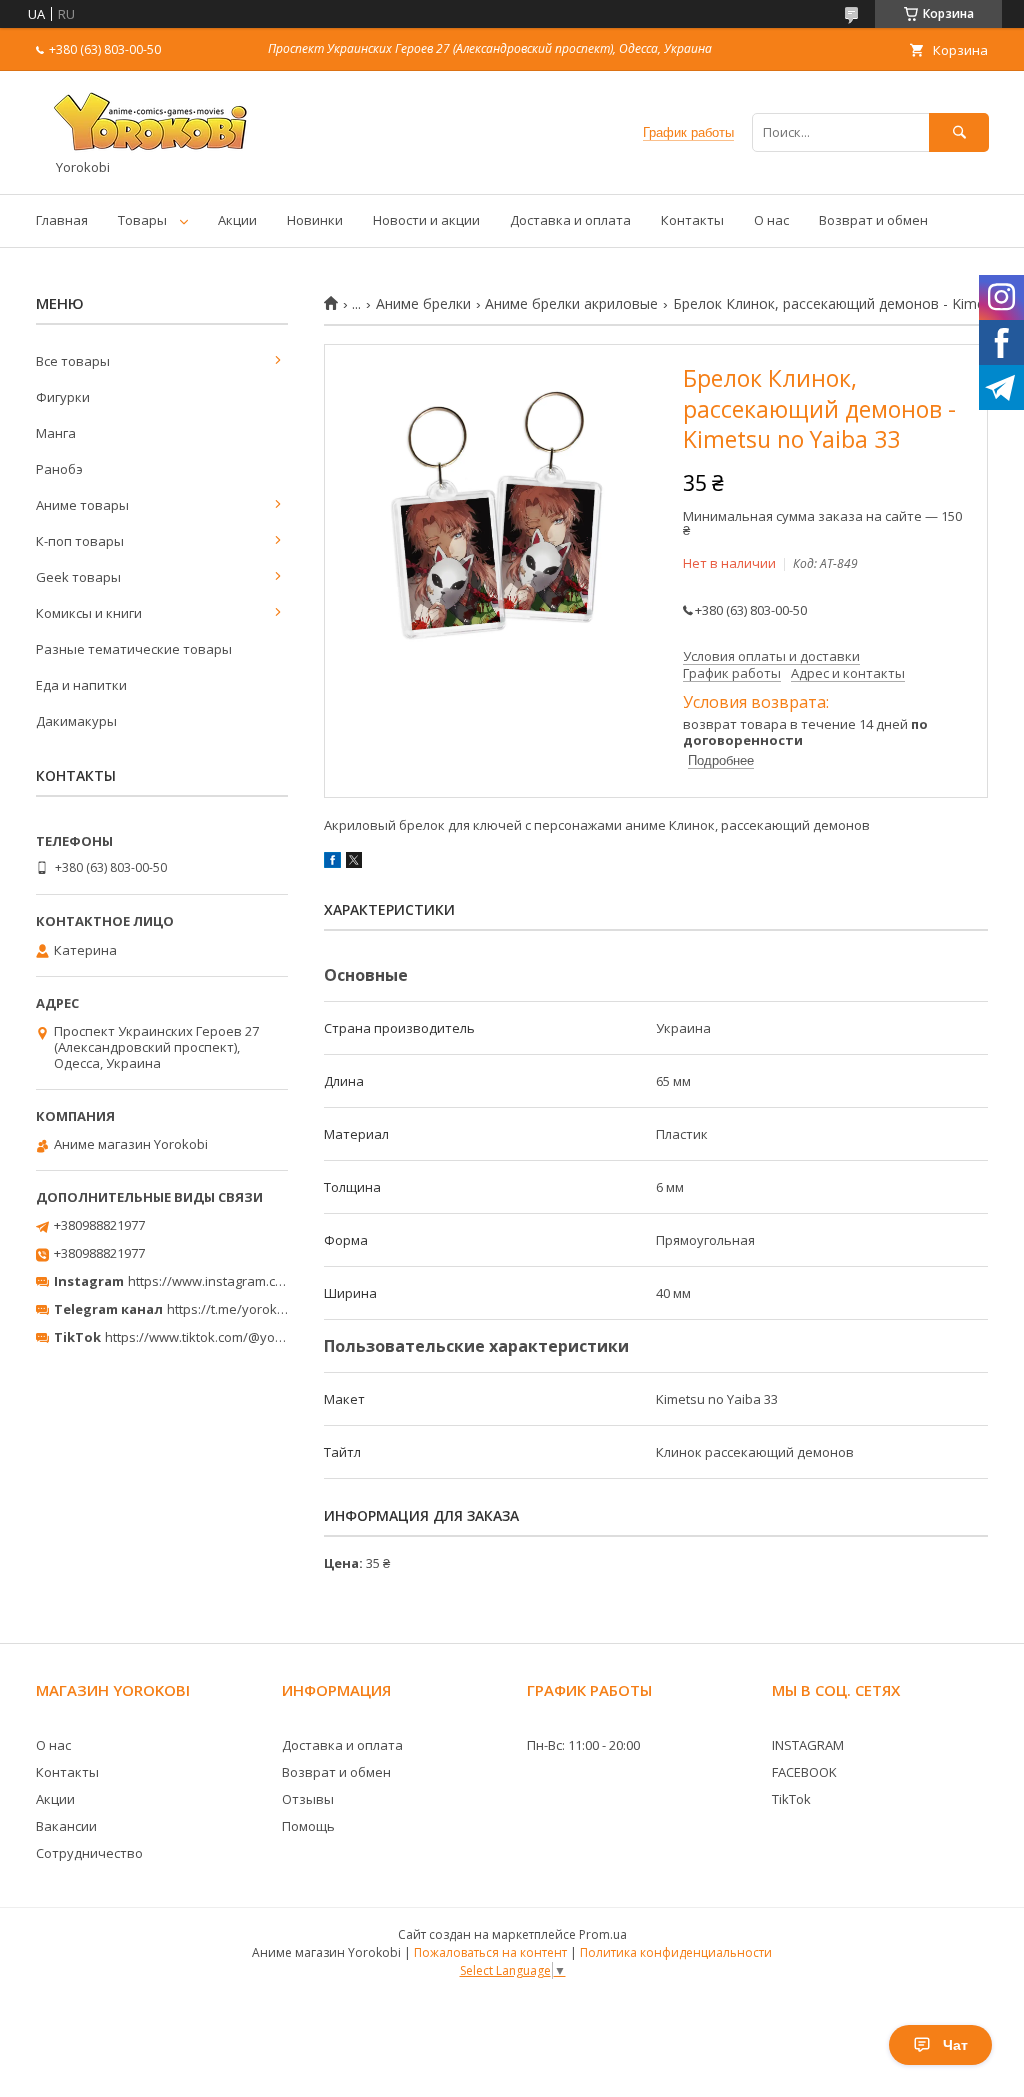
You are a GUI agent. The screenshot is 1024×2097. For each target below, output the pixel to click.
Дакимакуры (76, 721)
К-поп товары (80, 541)
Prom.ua (603, 1934)
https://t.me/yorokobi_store (250, 1309)
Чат (955, 2045)
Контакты (692, 220)
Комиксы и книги (89, 613)
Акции (237, 220)
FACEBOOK (804, 1772)
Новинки (315, 220)
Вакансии (66, 1826)
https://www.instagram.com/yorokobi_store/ (262, 1281)
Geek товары (78, 577)
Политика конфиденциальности (676, 1952)
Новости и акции (426, 220)
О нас (771, 220)
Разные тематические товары (134, 649)
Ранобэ (59, 469)
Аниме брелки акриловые (571, 304)
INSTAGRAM (808, 1745)
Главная (62, 220)
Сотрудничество (89, 1853)
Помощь (308, 1826)
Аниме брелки (423, 304)
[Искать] (959, 132)
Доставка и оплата (570, 220)
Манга (56, 433)
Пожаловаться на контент (490, 1952)
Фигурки (63, 397)
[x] (354, 863)
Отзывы (308, 1799)
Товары (142, 220)
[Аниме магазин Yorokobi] (156, 150)
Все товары (73, 361)
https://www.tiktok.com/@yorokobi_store (228, 1337)
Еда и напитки (81, 685)
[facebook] (332, 863)
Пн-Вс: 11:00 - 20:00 (583, 1745)
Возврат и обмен (873, 220)
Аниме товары (82, 505)
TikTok (791, 1799)
